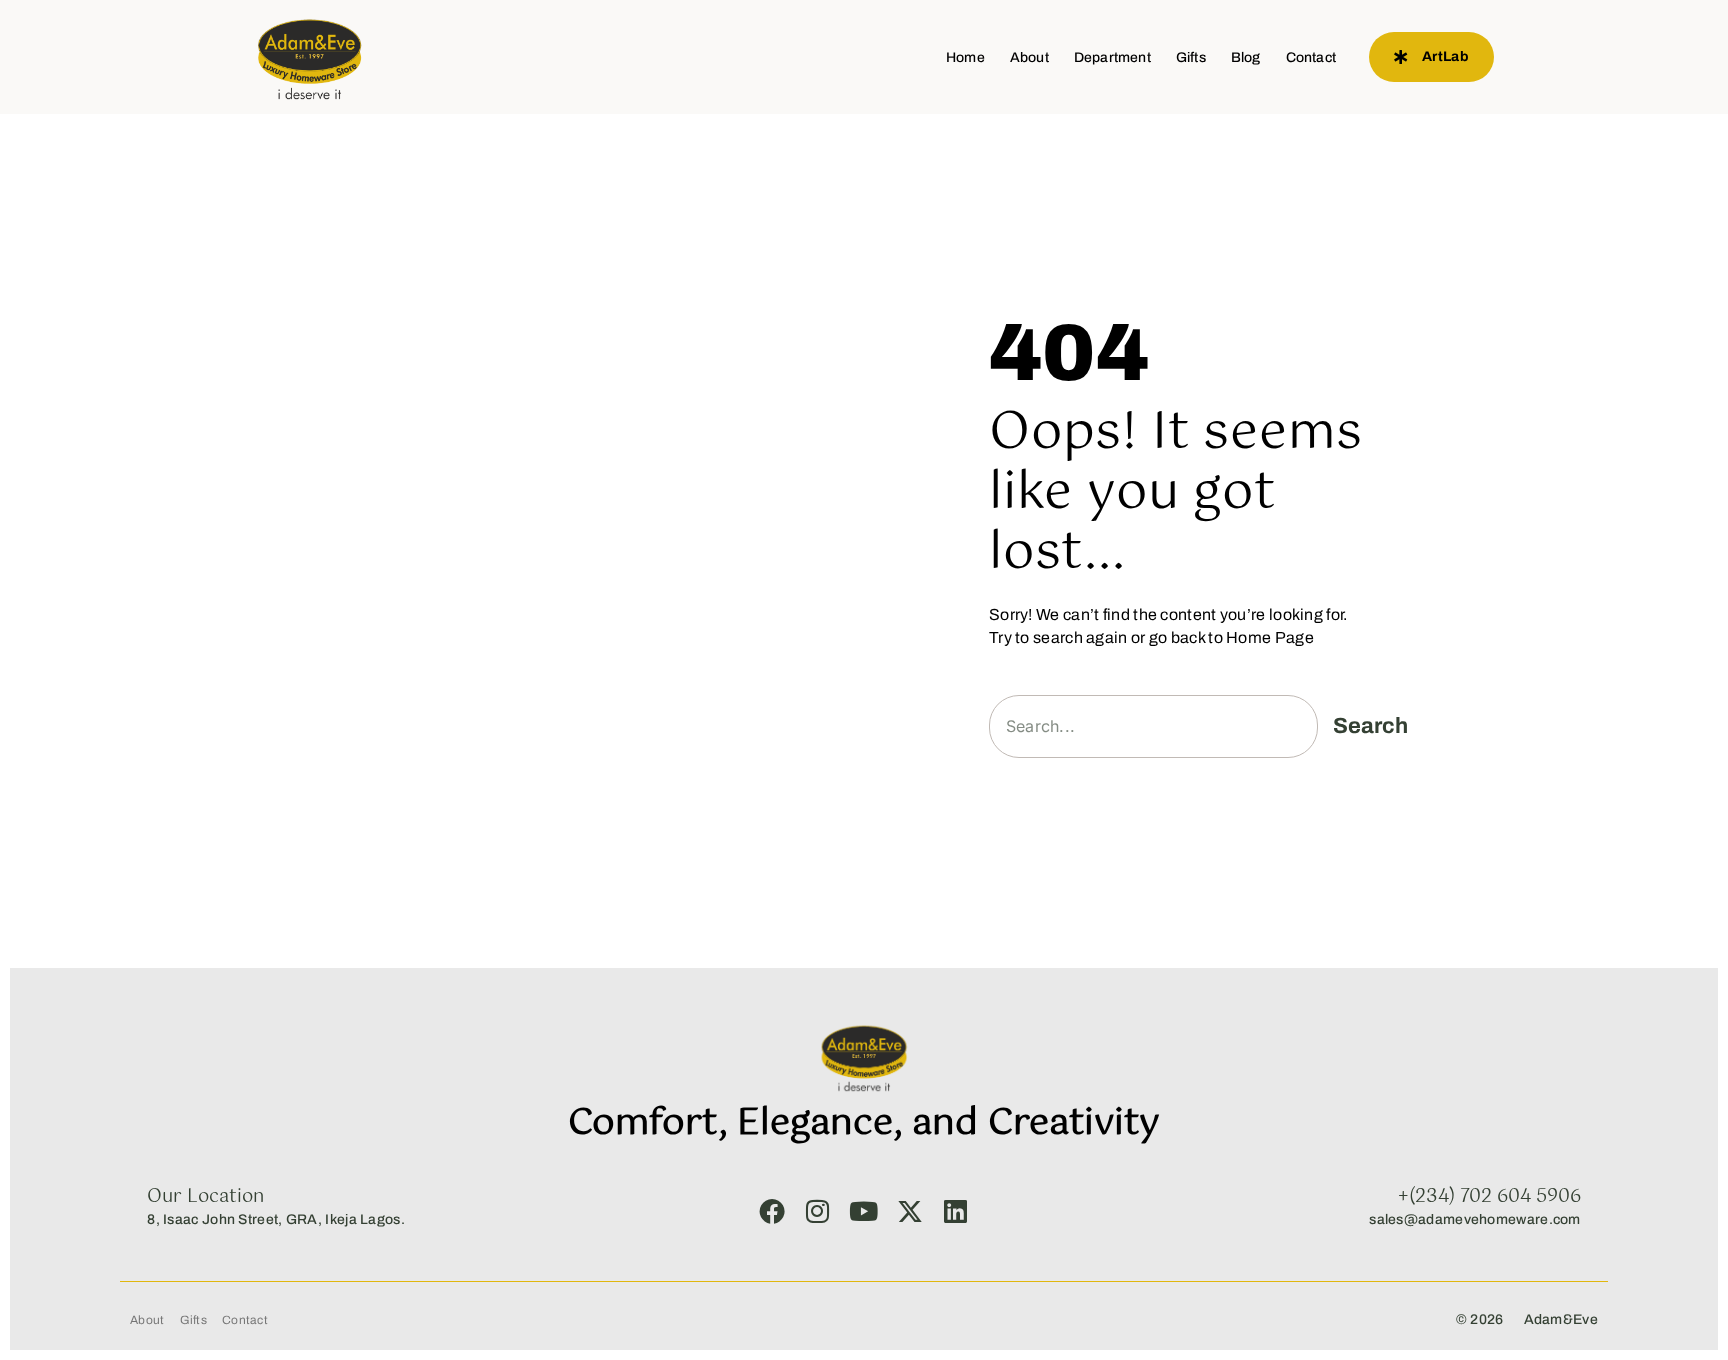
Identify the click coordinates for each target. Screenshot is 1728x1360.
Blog (1246, 57)
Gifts (1191, 57)
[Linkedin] (956, 1211)
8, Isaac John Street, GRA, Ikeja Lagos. (276, 1219)
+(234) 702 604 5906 (1489, 1197)
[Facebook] (772, 1211)
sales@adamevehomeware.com (1475, 1219)
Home (965, 57)
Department (1112, 57)
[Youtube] (864, 1211)
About (1029, 57)
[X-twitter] (910, 1211)
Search (1370, 726)
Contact (1311, 57)
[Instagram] (818, 1211)
